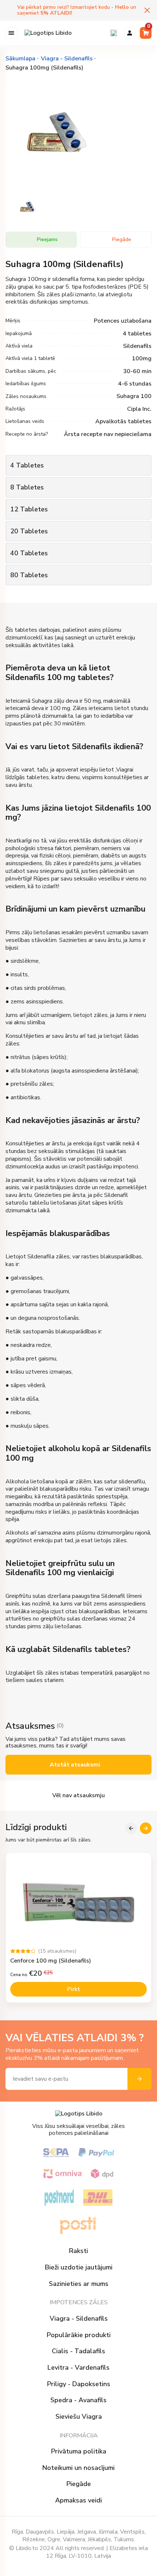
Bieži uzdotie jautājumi (79, 2267)
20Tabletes (29, 531)
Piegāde (79, 2484)
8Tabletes (27, 487)
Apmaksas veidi (78, 2500)
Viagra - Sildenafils (79, 2319)
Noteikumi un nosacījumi (78, 2468)
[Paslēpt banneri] (147, 10)
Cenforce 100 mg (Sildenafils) (51, 1961)
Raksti (78, 2251)
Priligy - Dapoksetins (79, 2384)
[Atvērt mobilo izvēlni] (11, 33)
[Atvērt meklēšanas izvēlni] (114, 33)
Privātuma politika (79, 2451)
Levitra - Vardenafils (78, 2368)
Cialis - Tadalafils (78, 2351)
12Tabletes (29, 509)
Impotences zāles (79, 2302)
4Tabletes (27, 465)
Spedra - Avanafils (78, 2400)
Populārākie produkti (79, 2335)
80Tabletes (29, 575)
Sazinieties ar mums (79, 2284)
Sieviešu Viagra (79, 2417)
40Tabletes (29, 553)
